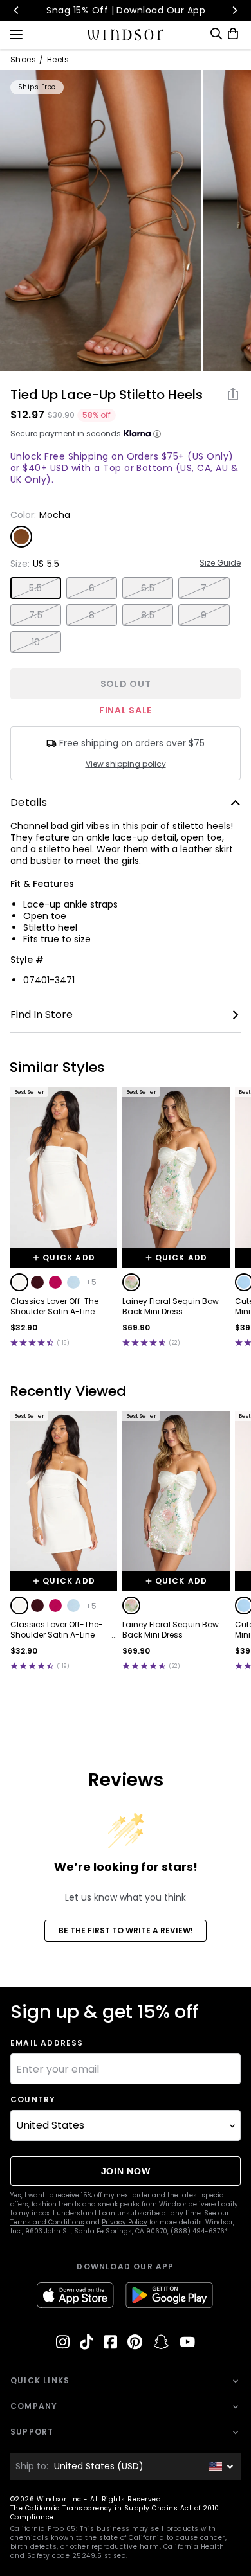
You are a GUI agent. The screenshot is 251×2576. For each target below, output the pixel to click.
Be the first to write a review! (126, 1930)
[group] (100, 220)
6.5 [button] (148, 588)
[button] (19, 1282)
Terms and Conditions (47, 2222)
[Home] (126, 35)
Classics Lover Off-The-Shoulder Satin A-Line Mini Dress (57, 1307)
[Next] (234, 10)
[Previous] (17, 10)
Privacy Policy (125, 2222)
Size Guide (220, 563)
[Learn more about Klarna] (157, 434)
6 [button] (92, 588)
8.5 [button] (148, 615)
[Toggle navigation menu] (16, 33)
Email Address (47, 2043)
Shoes (23, 60)
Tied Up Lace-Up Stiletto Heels (107, 395)
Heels (58, 60)
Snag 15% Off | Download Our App (126, 10)
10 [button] (36, 642)
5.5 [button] (35, 588)
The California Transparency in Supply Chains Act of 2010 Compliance (115, 2513)
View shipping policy (126, 764)
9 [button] (204, 615)
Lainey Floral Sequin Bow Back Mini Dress (171, 1307)
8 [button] (92, 615)
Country (33, 2100)
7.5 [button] (36, 615)
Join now (126, 2171)
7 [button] (204, 588)
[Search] (216, 34)
